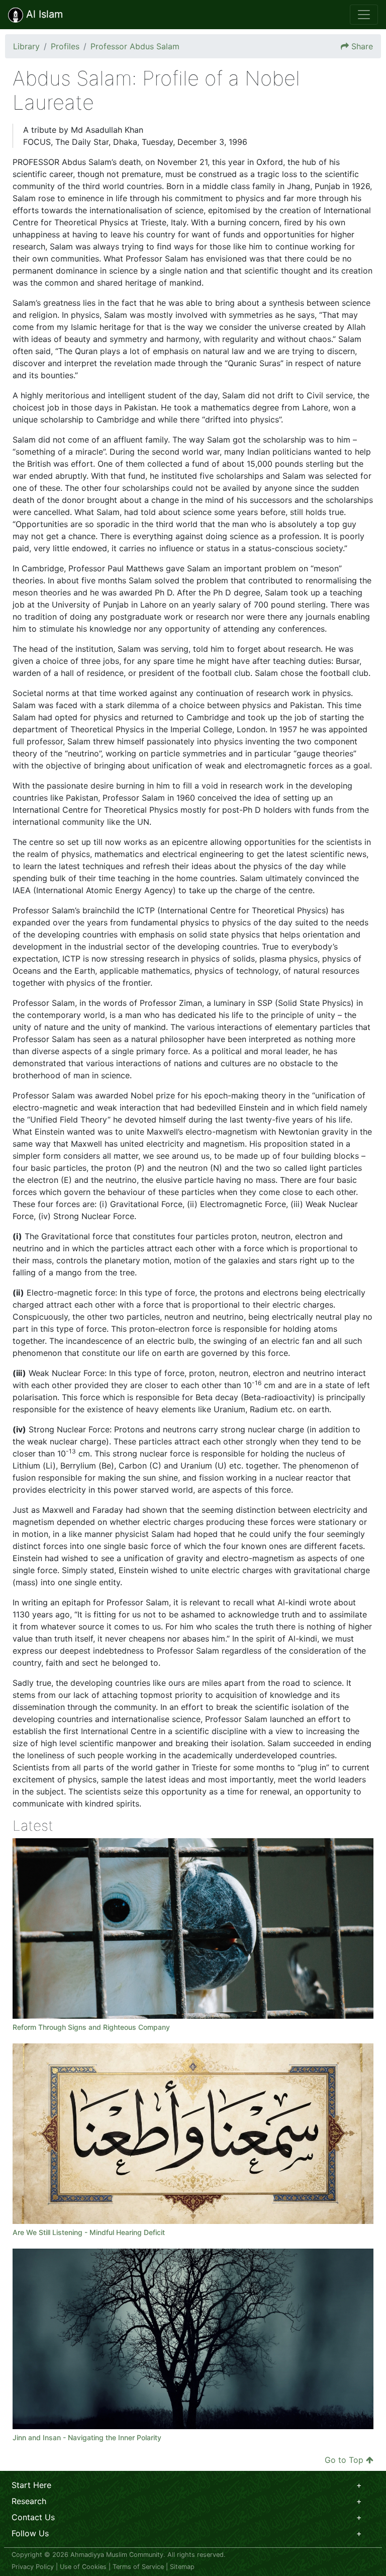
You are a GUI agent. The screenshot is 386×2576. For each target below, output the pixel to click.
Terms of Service (138, 2567)
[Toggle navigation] (364, 15)
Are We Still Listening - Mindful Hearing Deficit (90, 2232)
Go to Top (344, 2460)
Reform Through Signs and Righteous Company (91, 2027)
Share (362, 46)
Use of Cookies (83, 2567)
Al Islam (43, 14)
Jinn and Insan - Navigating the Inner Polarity (87, 2437)
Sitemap (182, 2567)
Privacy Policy (33, 2567)
